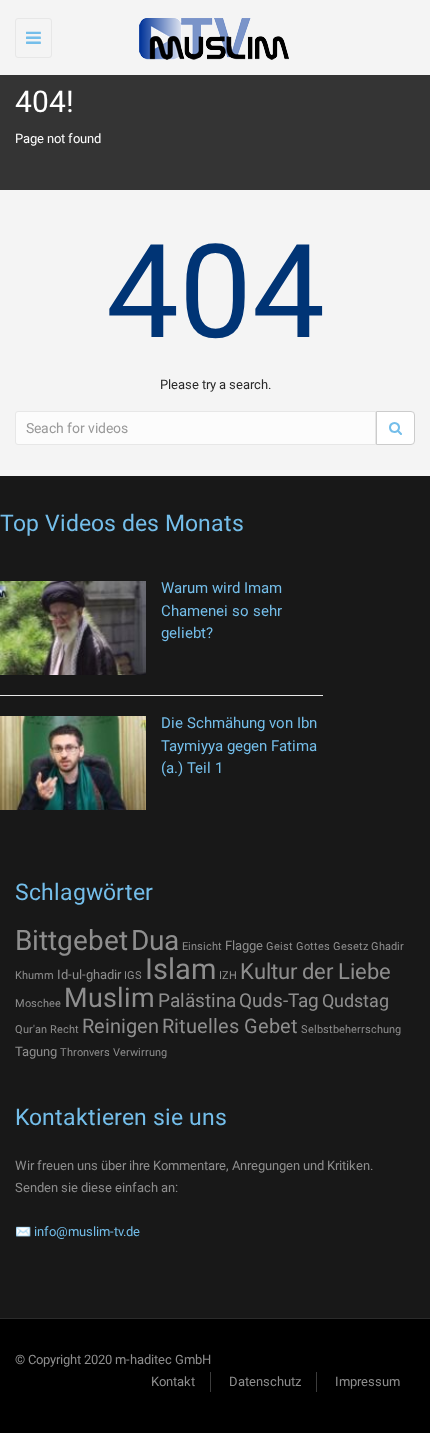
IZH (228, 975)
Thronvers (85, 1052)
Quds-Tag (279, 1000)
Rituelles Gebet (230, 1026)
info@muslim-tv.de (87, 1231)
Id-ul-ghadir (89, 974)
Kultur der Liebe (315, 971)
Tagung (36, 1051)
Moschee (38, 1003)
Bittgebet (71, 940)
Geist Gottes (298, 946)
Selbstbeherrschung (351, 1029)
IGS (133, 975)
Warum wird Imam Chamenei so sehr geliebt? (221, 610)
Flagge (244, 945)
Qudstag (355, 1001)
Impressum (367, 1381)
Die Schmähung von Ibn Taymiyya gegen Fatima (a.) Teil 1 (239, 745)
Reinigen (120, 1026)
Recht (64, 1029)
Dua (155, 940)
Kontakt (173, 1381)
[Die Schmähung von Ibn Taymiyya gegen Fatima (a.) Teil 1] (73, 763)
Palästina (197, 1000)
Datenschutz (265, 1381)
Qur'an (31, 1029)
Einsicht (202, 946)
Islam (180, 969)
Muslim (109, 998)
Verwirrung (140, 1052)
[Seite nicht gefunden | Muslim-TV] (210, 37)
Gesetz (350, 946)
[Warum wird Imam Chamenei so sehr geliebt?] (73, 628)
